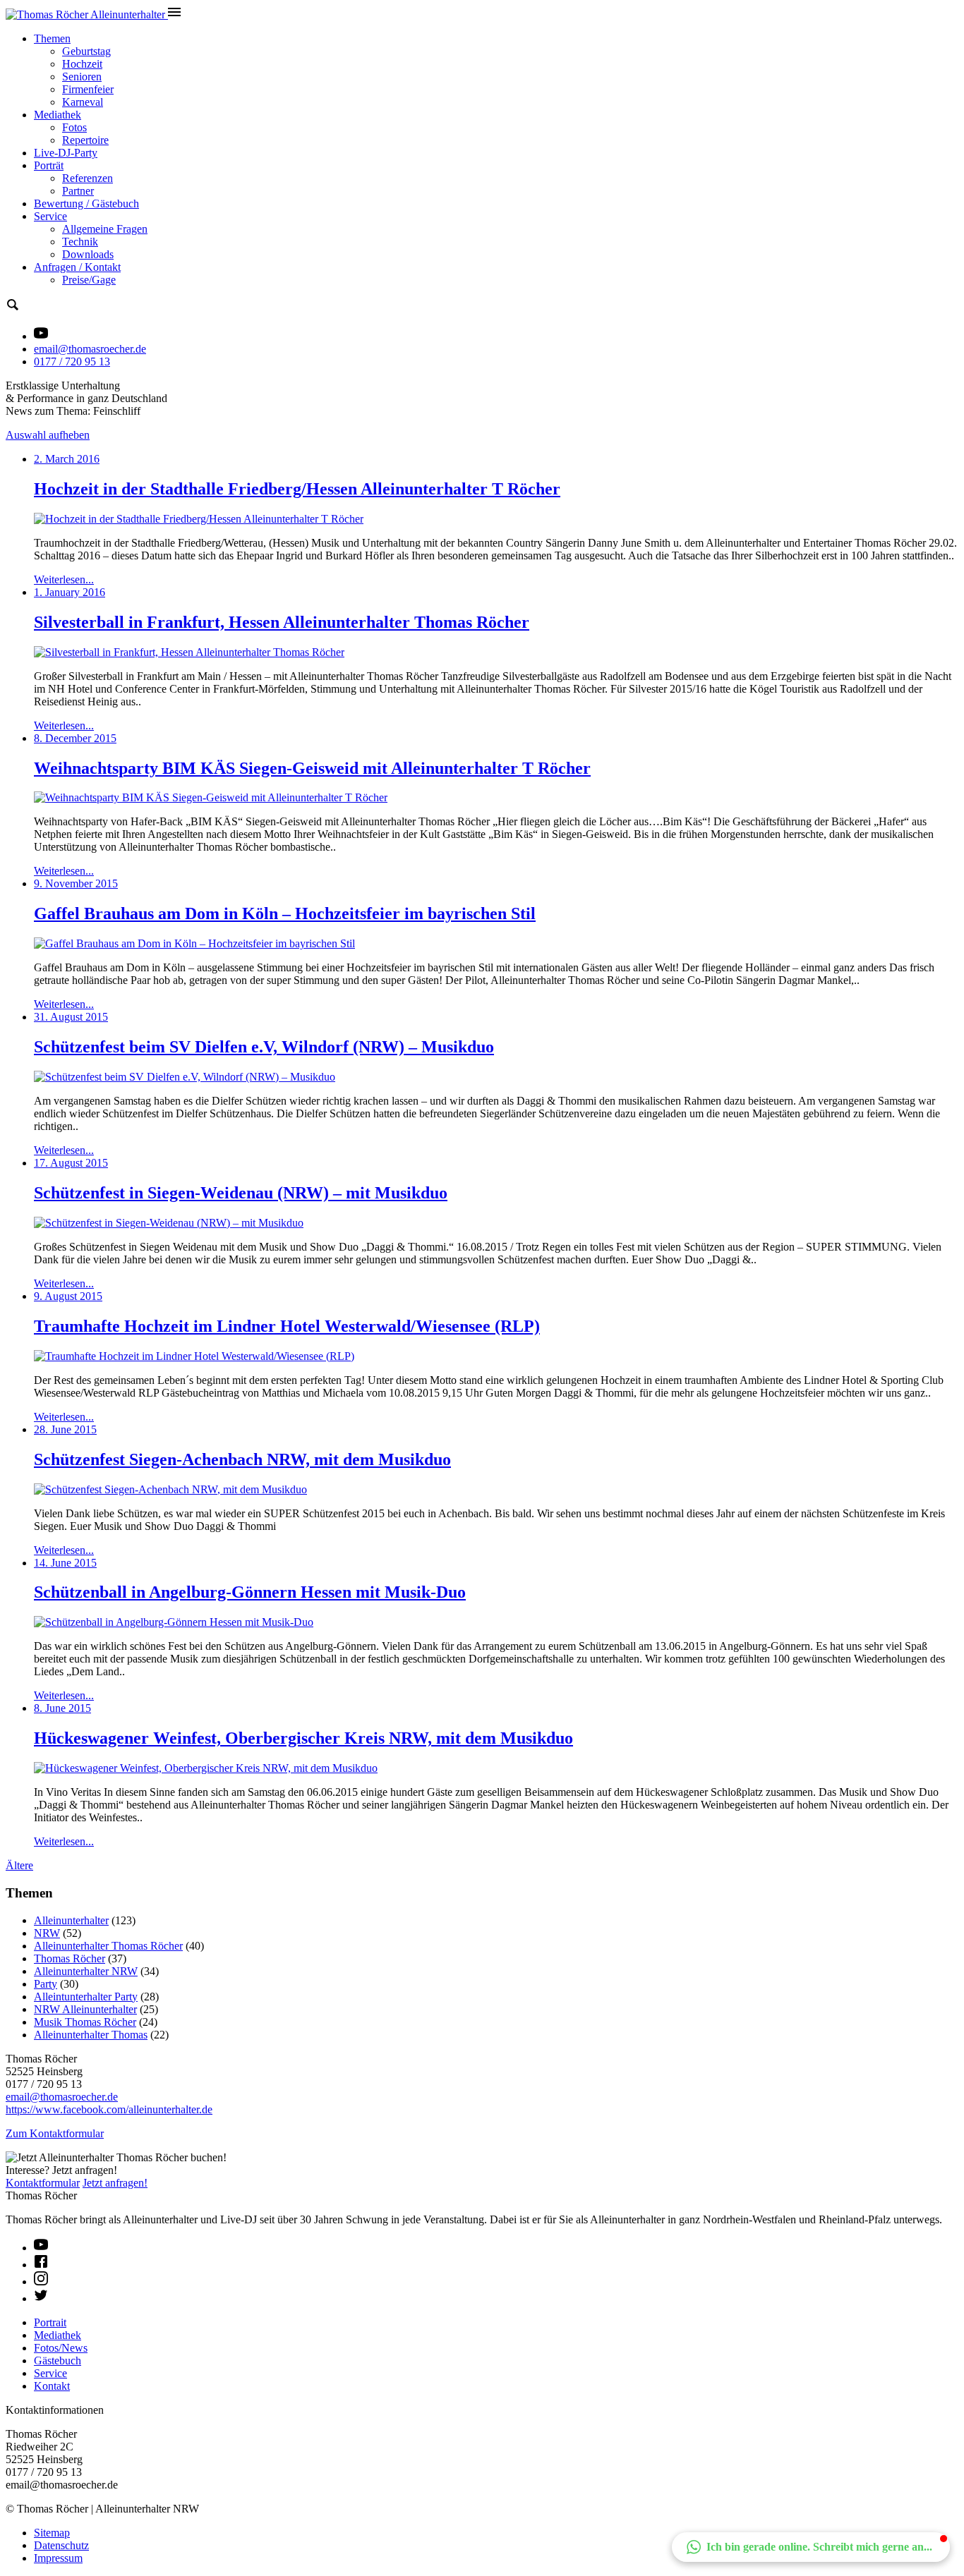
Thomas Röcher (70, 1958)
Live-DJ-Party (66, 153)
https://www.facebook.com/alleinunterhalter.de (109, 2109)
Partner (78, 191)
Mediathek (58, 115)
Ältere (19, 1865)
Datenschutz (61, 2545)
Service (50, 216)
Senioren (82, 77)
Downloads (88, 254)
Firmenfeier (88, 89)
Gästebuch (58, 2361)
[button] (811, 2547)
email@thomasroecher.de (90, 349)
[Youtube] (41, 2248)
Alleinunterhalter (71, 1920)
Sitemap (52, 2533)
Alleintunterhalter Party (86, 1997)
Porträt (49, 165)
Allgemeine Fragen (105, 229)
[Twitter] (41, 2298)
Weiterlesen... (64, 579)
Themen (52, 38)
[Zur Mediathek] (41, 336)
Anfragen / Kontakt (77, 267)
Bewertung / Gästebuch (86, 203)
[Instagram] (41, 2282)
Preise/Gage (89, 280)
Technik (80, 242)
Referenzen (88, 178)
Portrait (50, 2322)
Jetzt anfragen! (115, 2183)
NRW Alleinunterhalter (85, 2009)
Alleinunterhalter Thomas (91, 2035)
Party (46, 1984)
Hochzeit (82, 64)
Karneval (83, 102)
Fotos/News (61, 2348)
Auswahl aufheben (48, 435)
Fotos (74, 127)
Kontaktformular (43, 2183)
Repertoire (85, 140)
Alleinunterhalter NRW (86, 1971)
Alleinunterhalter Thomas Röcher (108, 1946)
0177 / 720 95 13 (72, 362)
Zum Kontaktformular (55, 2133)
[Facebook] (41, 2265)
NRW (47, 1933)
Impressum (58, 2558)
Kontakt (52, 2386)
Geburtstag (86, 51)
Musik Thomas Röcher (85, 2022)
